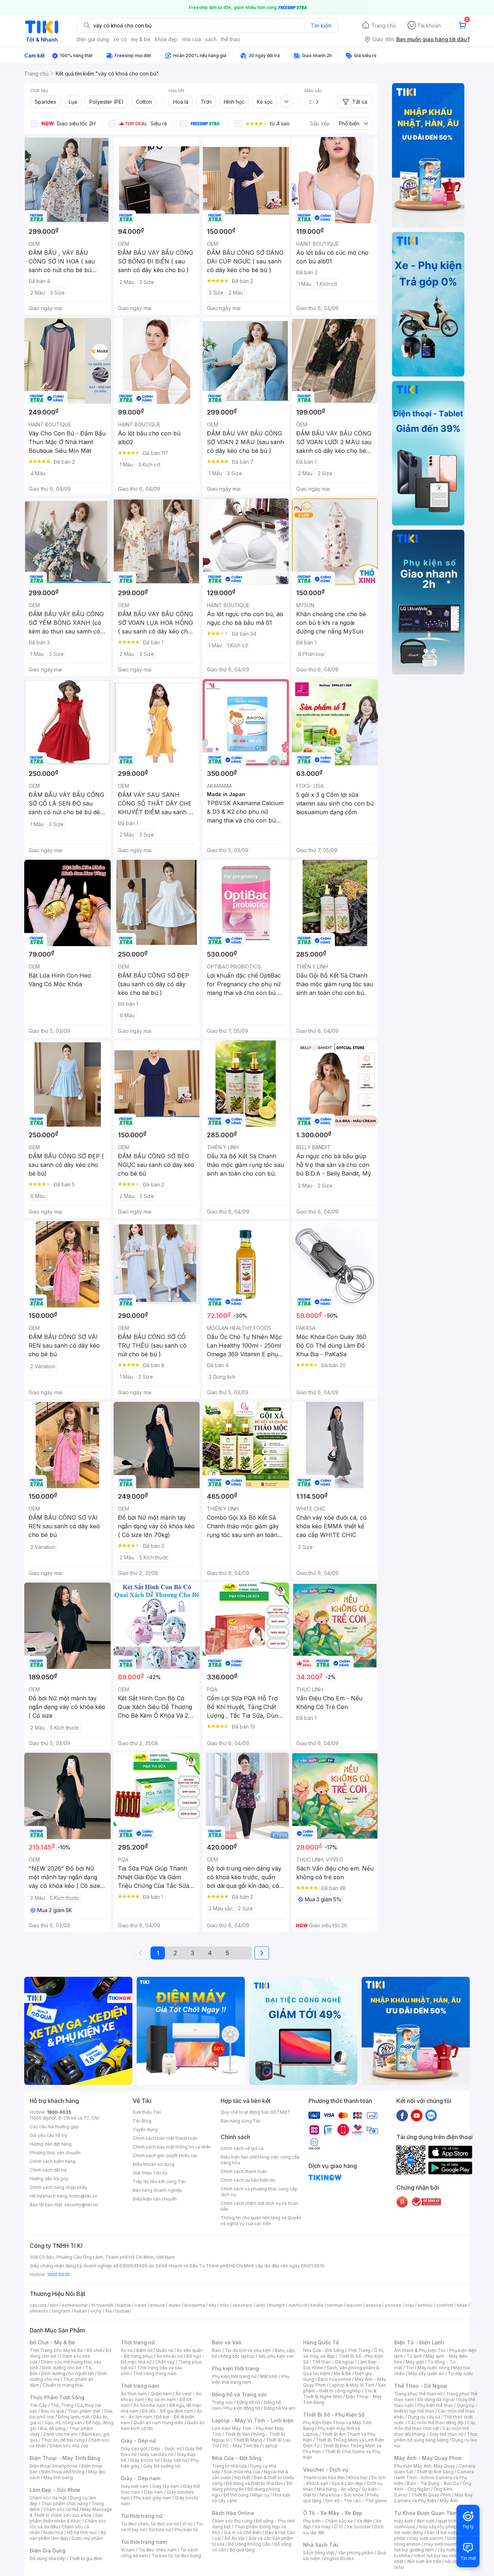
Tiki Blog (142, 2121)
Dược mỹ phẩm (87, 2538)
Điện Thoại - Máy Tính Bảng (65, 2458)
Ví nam (128, 2550)
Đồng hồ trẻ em (280, 2408)
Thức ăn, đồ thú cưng (63, 2440)
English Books (339, 2558)
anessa (373, 2305)
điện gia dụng (93, 39)
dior (54, 2305)
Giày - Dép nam (140, 2478)
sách (211, 39)
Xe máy (323, 2527)
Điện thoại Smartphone (54, 2466)
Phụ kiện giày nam (152, 2498)
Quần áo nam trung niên (158, 2423)
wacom (354, 2305)
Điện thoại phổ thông (63, 2472)
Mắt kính (269, 2376)
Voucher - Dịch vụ (325, 2470)
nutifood (298, 2305)
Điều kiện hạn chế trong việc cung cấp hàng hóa (260, 2160)
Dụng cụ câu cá (424, 2417)
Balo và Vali (227, 2342)
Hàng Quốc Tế (321, 2342)
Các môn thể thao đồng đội (436, 2423)
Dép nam (154, 2492)
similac (425, 2305)
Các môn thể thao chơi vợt (435, 2425)
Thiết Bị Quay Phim (431, 2495)
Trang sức (222, 2402)
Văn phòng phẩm (356, 2553)
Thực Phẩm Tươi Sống (57, 2397)
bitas (462, 2305)
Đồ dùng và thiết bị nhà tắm (254, 2483)
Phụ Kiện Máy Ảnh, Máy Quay (425, 2466)
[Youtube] (417, 2115)
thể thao (231, 39)
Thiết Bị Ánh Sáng (435, 2472)
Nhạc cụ (261, 2495)
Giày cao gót (134, 2449)
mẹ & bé (141, 39)
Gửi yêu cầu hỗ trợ (48, 2135)
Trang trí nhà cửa (229, 2466)
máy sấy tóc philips (439, 2527)
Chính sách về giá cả (242, 2148)
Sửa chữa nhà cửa (242, 2472)
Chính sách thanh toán (244, 2171)
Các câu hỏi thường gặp (54, 2127)
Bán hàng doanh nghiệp (157, 2190)
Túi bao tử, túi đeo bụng (176, 2556)
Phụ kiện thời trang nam (251, 2379)
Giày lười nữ (175, 2460)
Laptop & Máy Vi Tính (352, 2385)
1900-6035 (59, 2112)
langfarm (61, 2311)
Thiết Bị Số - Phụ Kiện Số (334, 2415)
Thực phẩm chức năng (65, 2504)
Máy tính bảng (58, 2478)
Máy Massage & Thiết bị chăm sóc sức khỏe (71, 2512)
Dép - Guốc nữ (166, 2449)
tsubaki (123, 2311)
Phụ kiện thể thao (435, 2405)
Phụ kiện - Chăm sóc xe (328, 2521)
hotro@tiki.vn (83, 2196)
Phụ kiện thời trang (235, 2368)
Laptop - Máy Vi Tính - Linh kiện (253, 2420)
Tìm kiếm (321, 25)
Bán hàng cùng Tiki (241, 2121)
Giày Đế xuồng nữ (161, 2466)
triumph (277, 2305)
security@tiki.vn (81, 2205)
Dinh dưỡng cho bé (62, 2368)
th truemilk (103, 2305)
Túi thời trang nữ (142, 2516)
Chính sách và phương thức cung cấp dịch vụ (259, 2192)
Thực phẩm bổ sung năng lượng (436, 2437)
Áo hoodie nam (150, 2405)
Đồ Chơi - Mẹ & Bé (52, 2342)
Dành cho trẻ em (61, 2434)
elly (212, 2305)
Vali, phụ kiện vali (276, 2356)
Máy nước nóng (433, 2368)
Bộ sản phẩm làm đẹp (68, 2535)
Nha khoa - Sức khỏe (342, 2495)
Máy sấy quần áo (426, 2373)
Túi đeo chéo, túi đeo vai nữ (150, 2524)
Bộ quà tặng (242, 2550)
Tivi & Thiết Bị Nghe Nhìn (340, 2394)
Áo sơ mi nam (162, 2399)
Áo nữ (127, 2350)
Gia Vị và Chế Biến (243, 2532)
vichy (96, 2311)
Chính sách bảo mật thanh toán (165, 2138)
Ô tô (339, 2527)
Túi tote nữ (159, 2530)
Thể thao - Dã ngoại (333, 2362)
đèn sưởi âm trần (424, 2561)
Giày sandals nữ (157, 2454)
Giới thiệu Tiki (147, 2112)
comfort (445, 2305)
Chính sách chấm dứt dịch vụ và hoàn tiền (259, 2206)
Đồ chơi (94, 2350)
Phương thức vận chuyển (55, 2153)
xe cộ (120, 39)
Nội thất (242, 2478)
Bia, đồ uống (53, 2428)
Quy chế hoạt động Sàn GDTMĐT (255, 2112)
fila (108, 2311)
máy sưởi (404, 2521)
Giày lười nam (135, 2486)
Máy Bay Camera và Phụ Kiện (433, 2498)
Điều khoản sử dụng (154, 2164)
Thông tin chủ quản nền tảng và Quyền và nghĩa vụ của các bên (261, 2221)
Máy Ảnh (449, 2501)
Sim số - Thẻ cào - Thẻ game (356, 2501)
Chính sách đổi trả (48, 2170)
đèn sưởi (425, 2521)
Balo (217, 2350)
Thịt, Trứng (62, 2405)
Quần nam (161, 2394)
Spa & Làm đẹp (347, 2483)
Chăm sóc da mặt (48, 2498)
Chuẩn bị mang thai (63, 2385)
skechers (242, 2305)
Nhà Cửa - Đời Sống (237, 2458)
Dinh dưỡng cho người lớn (68, 2373)
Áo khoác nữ (170, 2356)
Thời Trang (359, 2350)
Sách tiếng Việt (319, 2553)
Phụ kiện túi (186, 2530)
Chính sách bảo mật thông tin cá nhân (172, 2147)
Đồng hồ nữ (248, 2402)
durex (175, 2305)
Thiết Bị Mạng (248, 2440)
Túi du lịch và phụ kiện (248, 2350)
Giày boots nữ (145, 2460)
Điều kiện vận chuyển (155, 2199)
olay (410, 2305)
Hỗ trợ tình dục (82, 2532)
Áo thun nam (134, 2394)
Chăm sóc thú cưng (232, 2521)
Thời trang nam (140, 2386)
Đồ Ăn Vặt (235, 2538)
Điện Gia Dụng (48, 2551)
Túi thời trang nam (144, 2542)
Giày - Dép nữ (138, 2441)
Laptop (270, 2446)
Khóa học (358, 2478)
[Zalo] (431, 2115)
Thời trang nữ (138, 2342)
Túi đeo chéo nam (157, 2550)
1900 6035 (58, 2274)
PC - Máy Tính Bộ (241, 2446)
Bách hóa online (334, 2379)
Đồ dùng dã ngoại (436, 2399)
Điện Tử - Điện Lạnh (419, 2342)
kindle (317, 2305)
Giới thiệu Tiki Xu (150, 2173)
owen (140, 2305)
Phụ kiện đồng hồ (242, 2408)
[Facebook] (402, 2115)
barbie (124, 2305)
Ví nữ (187, 2524)
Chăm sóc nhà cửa (69, 2446)
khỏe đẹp (166, 39)
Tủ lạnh (414, 2356)
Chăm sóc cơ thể (61, 2509)
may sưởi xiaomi (426, 2538)
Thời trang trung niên (155, 2373)
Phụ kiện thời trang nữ (234, 2376)
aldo (261, 2305)
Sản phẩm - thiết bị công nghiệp (344, 2388)
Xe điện (364, 2521)
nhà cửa (191, 39)
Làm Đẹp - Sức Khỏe (55, 2490)
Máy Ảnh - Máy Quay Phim (428, 2458)
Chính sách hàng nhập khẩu (58, 2187)
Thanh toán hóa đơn (324, 2478)
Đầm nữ (144, 2350)
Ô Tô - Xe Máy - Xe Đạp (333, 2513)
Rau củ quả (52, 2411)
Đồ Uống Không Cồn (249, 2544)
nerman (335, 2305)
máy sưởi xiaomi (441, 2544)
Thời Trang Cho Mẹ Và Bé (56, 2350)
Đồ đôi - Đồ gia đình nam (168, 2411)
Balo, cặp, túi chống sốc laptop (254, 2353)
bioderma (195, 2305)
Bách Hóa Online (233, 2513)
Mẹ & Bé (342, 2373)
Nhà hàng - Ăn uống (337, 2489)
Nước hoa (53, 2532)
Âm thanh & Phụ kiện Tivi (420, 2350)
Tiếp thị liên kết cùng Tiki (159, 2182)
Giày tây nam (166, 2486)
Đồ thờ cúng (236, 2495)
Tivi (410, 2368)
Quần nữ (165, 2350)
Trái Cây (38, 2405)
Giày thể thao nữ (446, 2434)
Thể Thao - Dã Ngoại (421, 2386)
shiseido (39, 2311)
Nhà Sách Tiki (321, 2545)
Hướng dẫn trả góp (49, 2179)
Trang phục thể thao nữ (418, 2394)
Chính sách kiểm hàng (53, 2161)
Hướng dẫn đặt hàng (51, 2144)
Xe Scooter (359, 2527)
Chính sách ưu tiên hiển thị (248, 2180)
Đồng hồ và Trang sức (239, 2394)
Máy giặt (415, 2362)
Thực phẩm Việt (84, 2411)
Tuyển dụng (145, 2130)
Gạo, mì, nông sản (63, 2423)
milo (224, 2305)
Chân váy (165, 2362)
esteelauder (75, 2305)
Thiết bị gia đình (86, 2558)
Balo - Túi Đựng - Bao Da (433, 2483)
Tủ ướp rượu (460, 2373)
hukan (80, 2311)
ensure (157, 2305)
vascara (38, 2305)
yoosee (393, 2305)
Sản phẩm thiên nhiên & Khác (66, 2518)
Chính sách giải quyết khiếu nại (165, 2156)
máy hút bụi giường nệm (433, 2547)
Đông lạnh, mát (74, 2417)
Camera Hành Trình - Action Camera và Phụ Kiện (434, 2478)
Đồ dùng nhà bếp (48, 2558)
